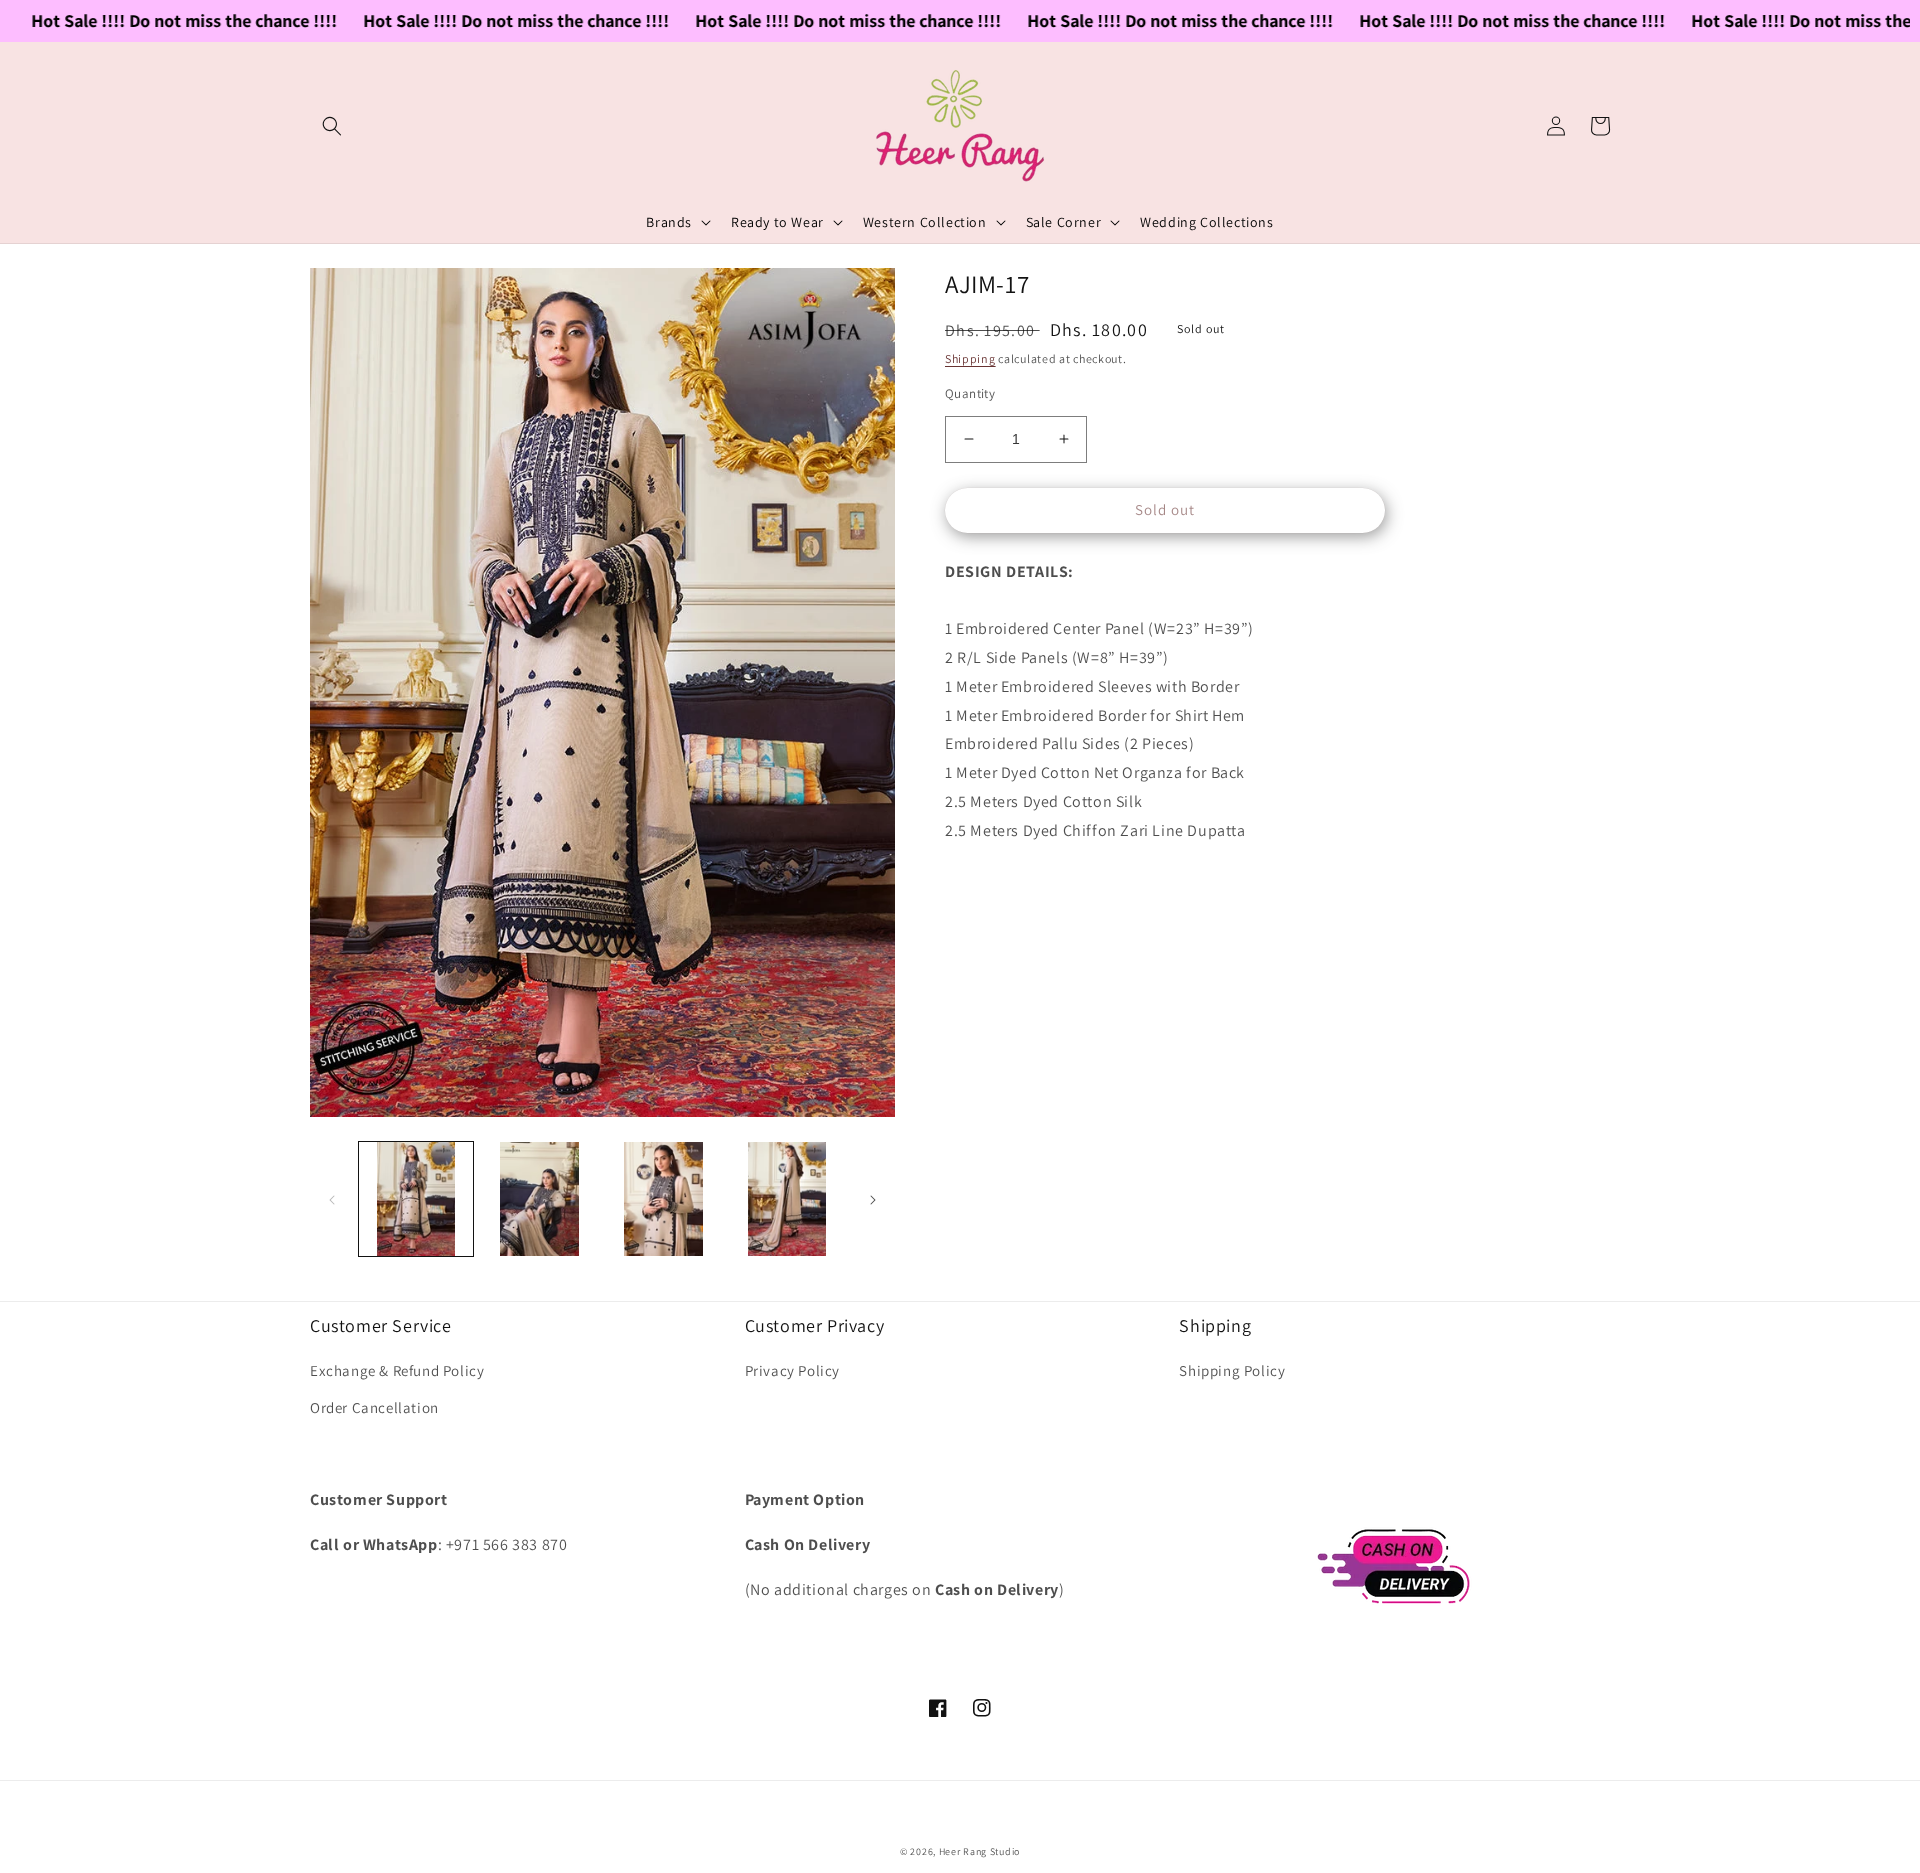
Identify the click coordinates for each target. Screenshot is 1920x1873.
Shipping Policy (1232, 1370)
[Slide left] (332, 1199)
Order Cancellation (374, 1407)
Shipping (970, 358)
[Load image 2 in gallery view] (540, 1199)
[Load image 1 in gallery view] (416, 1199)
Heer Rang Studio (979, 1851)
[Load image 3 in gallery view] (664, 1199)
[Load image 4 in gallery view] (787, 1199)
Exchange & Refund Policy (397, 1370)
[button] (332, 126)
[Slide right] (873, 1199)
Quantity (970, 393)
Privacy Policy (792, 1370)
